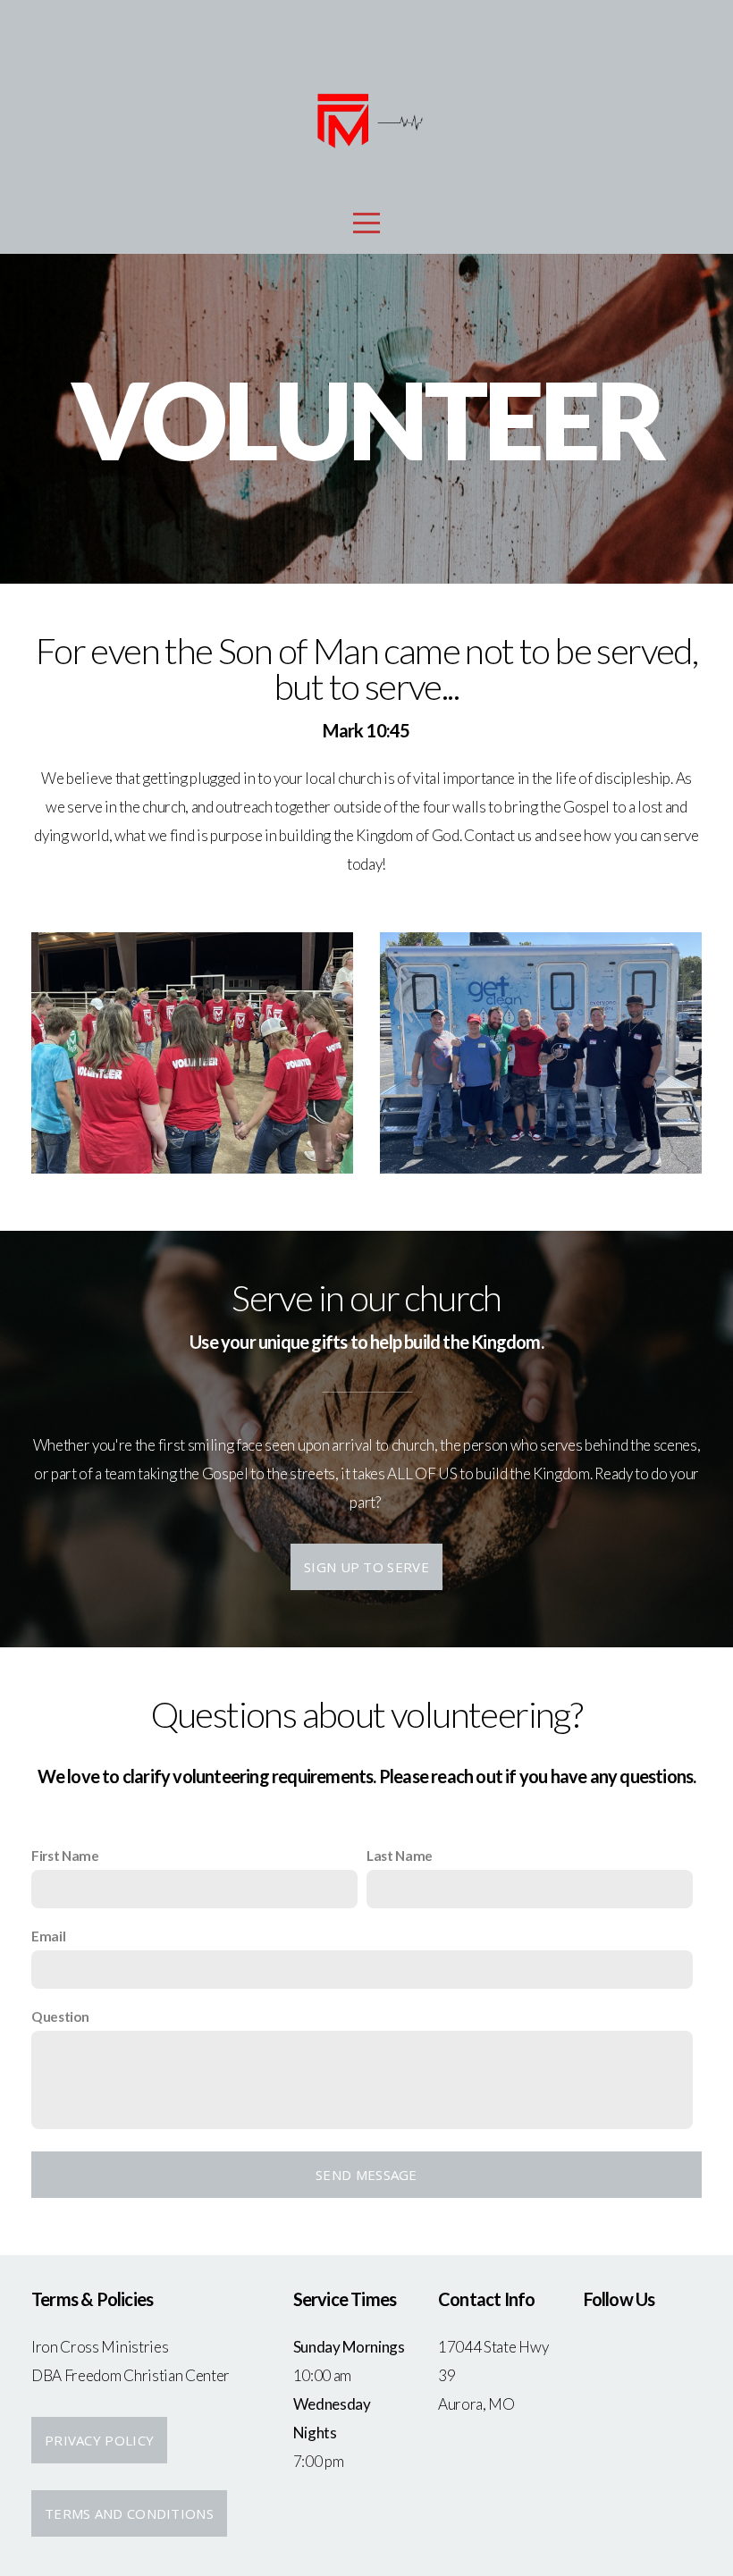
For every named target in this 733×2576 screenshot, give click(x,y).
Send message (366, 2175)
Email (48, 1936)
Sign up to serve (366, 1567)
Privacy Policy (99, 2440)
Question (60, 2016)
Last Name (400, 1856)
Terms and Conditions (129, 2513)
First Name (65, 1856)
